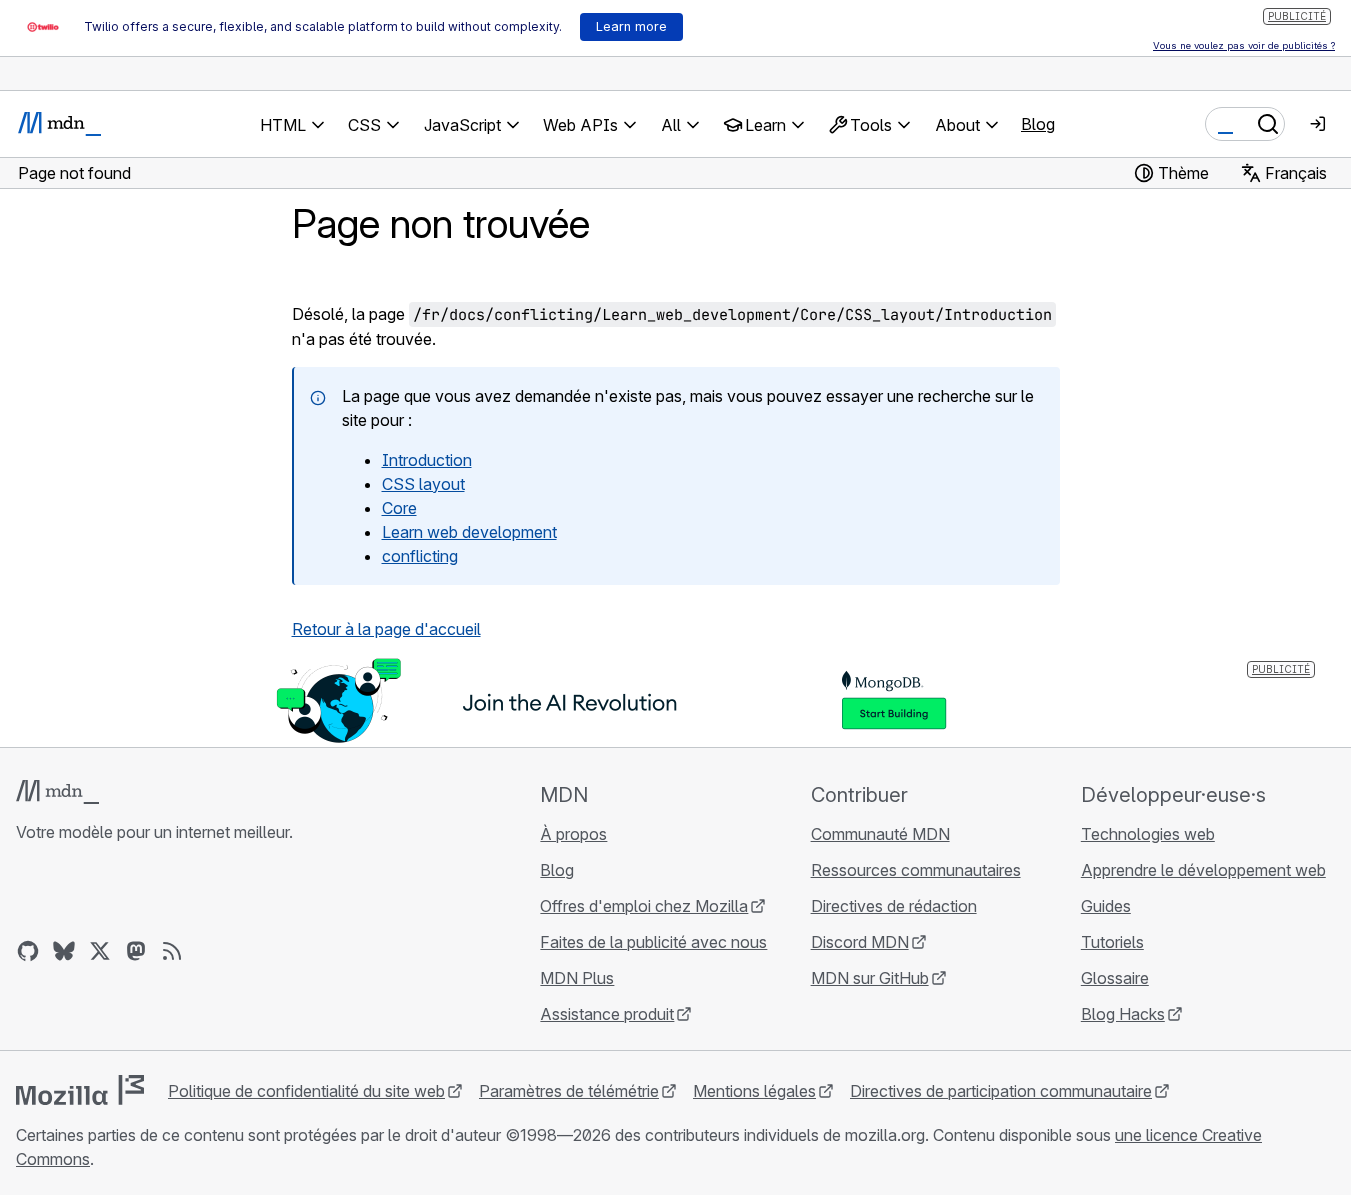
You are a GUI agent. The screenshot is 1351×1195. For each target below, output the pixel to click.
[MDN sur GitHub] (28, 951)
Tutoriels (1112, 942)
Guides (1106, 906)
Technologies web (1148, 834)
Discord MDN (860, 942)
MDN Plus (577, 978)
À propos (573, 834)
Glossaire (1115, 978)
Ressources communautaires (916, 870)
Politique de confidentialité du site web (306, 1091)
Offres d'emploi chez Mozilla (644, 906)
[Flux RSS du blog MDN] (172, 951)
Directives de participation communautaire (1001, 1091)
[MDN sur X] (100, 951)
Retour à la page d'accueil (386, 629)
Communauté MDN (880, 834)
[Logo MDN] (57, 792)
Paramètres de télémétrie (569, 1091)
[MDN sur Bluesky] (64, 951)
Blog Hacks (1123, 1014)
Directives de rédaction (894, 906)
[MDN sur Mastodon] (136, 951)
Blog (1038, 124)
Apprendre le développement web (1203, 870)
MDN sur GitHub (870, 978)
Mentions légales (754, 1091)
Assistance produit (607, 1014)
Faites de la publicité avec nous (653, 942)
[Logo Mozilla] (80, 1090)
